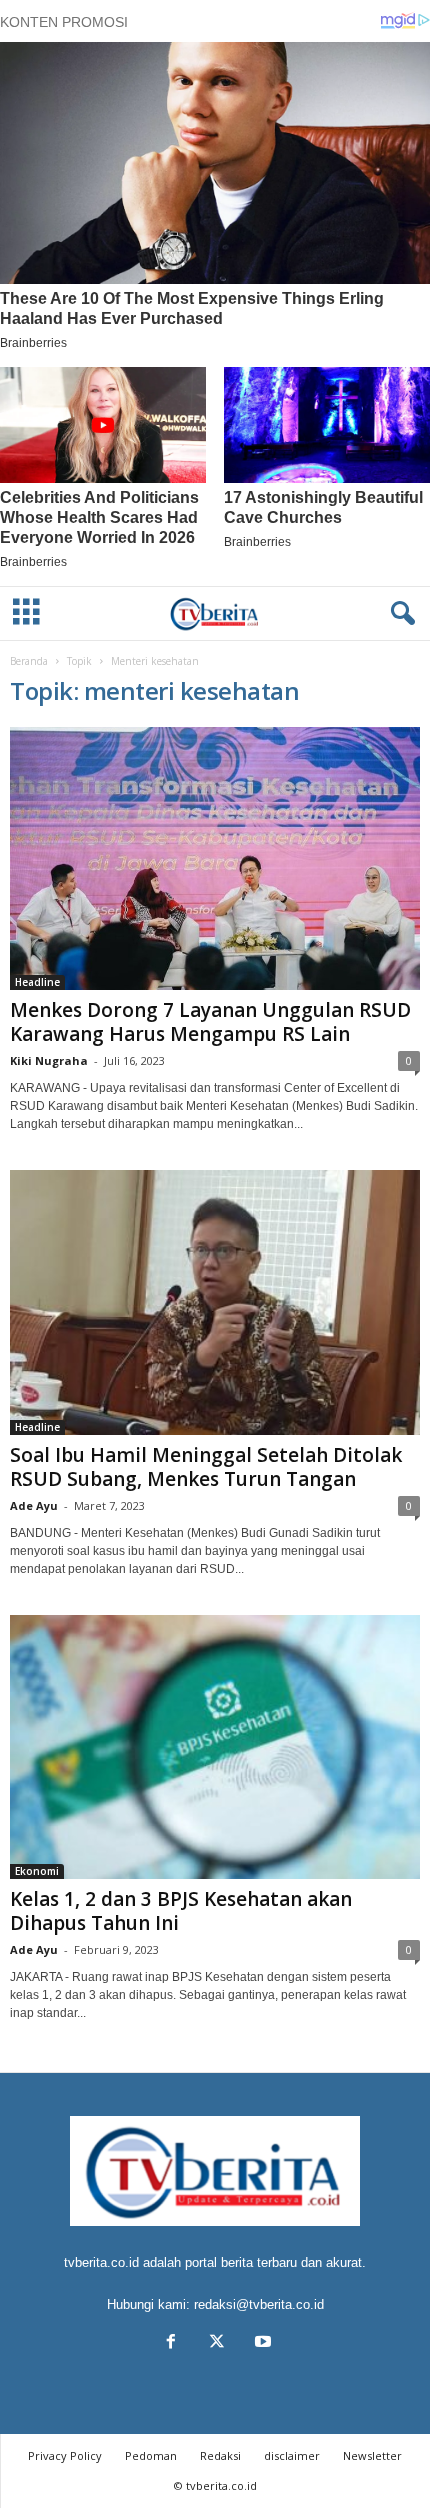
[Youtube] (261, 2343)
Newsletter (372, 2455)
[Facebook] (171, 2343)
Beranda (29, 661)
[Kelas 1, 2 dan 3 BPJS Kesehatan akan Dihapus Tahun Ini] (215, 1747)
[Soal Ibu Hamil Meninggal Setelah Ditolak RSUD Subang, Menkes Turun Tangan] (215, 1302)
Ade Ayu (34, 1505)
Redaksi (220, 2455)
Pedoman (151, 2455)
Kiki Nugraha (49, 1060)
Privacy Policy (65, 2455)
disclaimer (292, 2455)
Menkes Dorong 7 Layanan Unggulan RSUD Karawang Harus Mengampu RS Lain (210, 1022)
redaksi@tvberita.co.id (259, 2304)
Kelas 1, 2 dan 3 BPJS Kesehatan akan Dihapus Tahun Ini (181, 1911)
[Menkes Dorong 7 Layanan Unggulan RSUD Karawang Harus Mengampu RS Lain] (215, 858)
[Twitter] (217, 2343)
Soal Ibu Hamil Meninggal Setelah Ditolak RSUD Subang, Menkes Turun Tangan (206, 1467)
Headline (37, 982)
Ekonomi (37, 1871)
